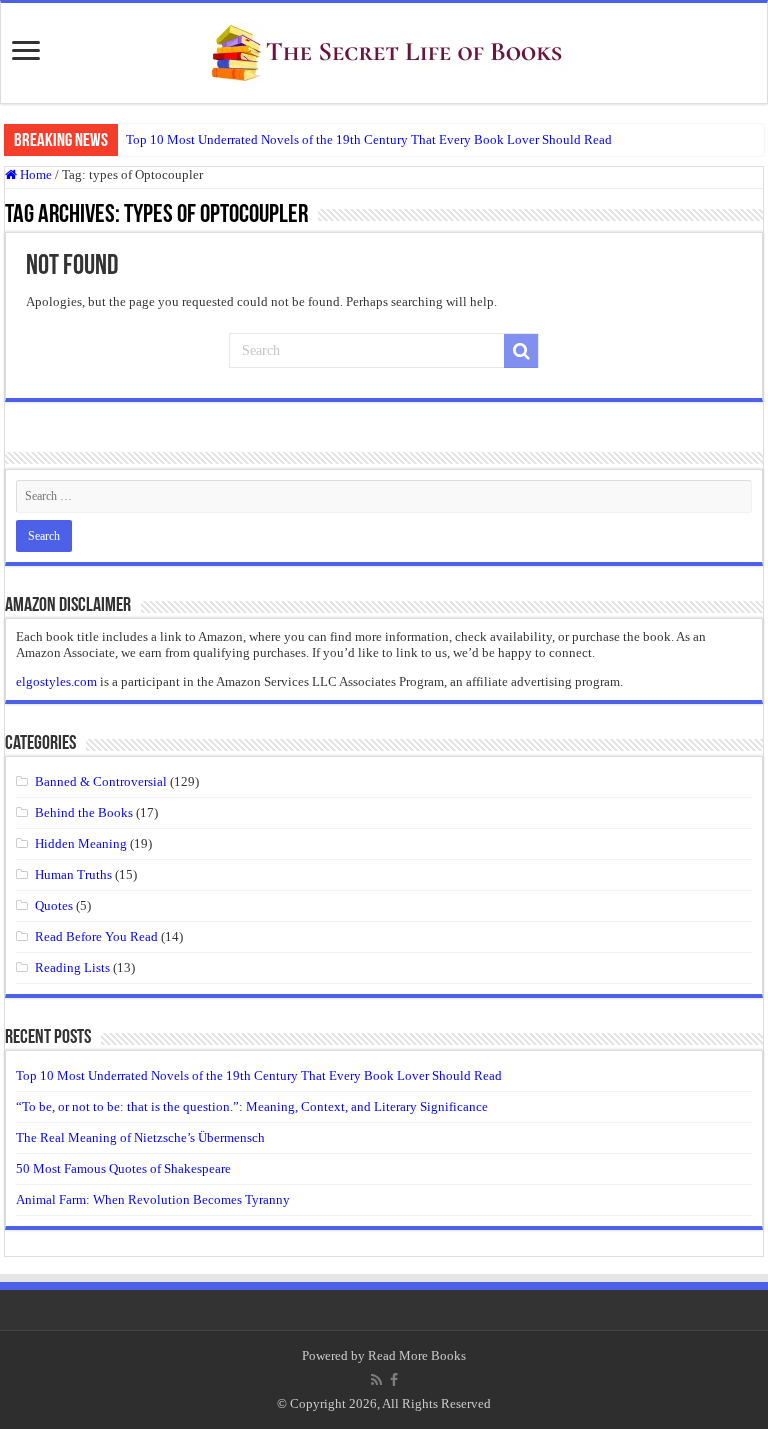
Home (34, 174)
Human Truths (73, 874)
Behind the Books (84, 812)
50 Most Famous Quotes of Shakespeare (123, 1168)
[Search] (521, 351)
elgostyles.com (56, 681)
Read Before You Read (96, 936)
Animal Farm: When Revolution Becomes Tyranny (153, 1199)
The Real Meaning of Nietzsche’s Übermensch (140, 1137)
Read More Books (417, 1355)
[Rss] (376, 1380)
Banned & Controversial (101, 781)
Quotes (54, 905)
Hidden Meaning (81, 843)
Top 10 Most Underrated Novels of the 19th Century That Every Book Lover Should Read (369, 139)
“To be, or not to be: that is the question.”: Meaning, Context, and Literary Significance (252, 1106)
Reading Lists (72, 967)
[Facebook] (394, 1380)
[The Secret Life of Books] (384, 49)
